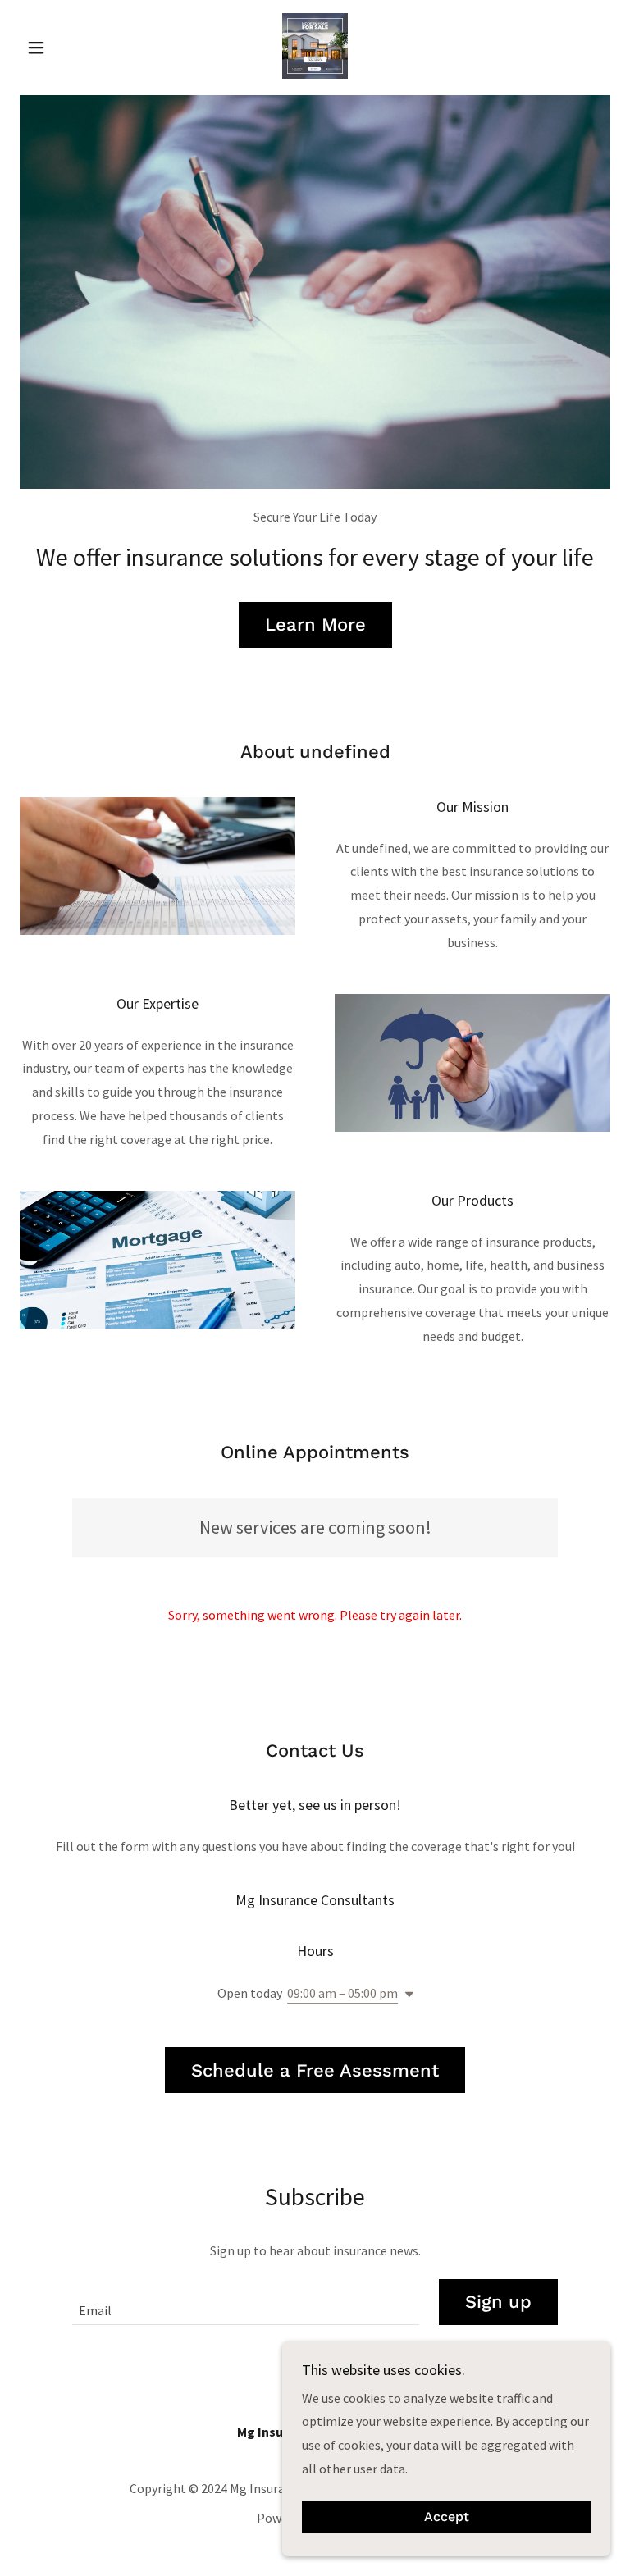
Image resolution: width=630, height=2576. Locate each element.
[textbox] (246, 2302)
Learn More (315, 625)
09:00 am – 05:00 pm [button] (342, 1993)
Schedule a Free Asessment (315, 2070)
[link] (315, 46)
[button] (64, 48)
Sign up (498, 2302)
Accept (447, 2517)
